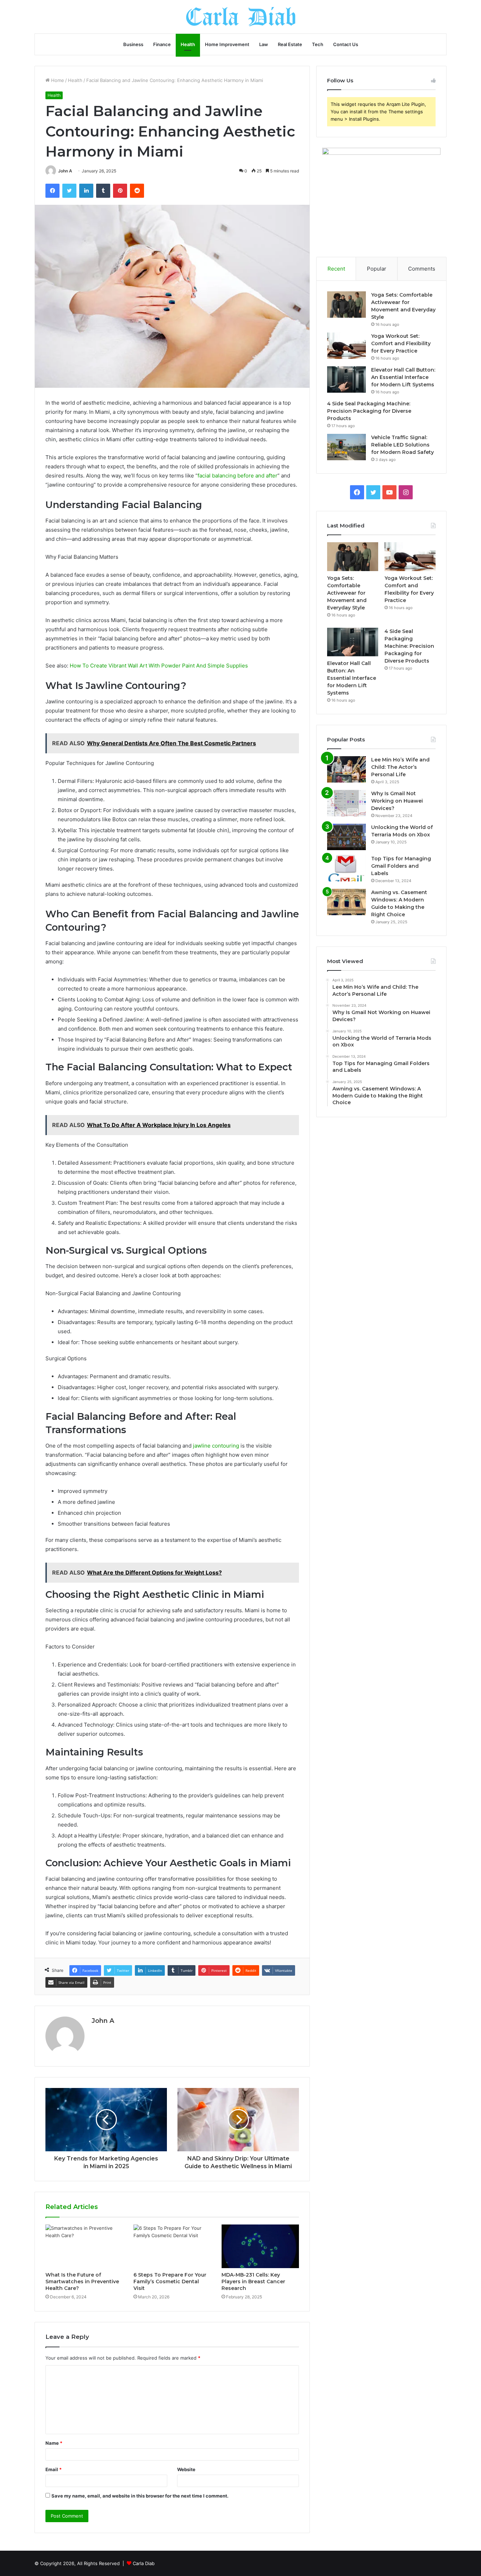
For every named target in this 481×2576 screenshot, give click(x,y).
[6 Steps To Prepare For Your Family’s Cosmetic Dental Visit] (172, 2246)
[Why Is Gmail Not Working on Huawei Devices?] (346, 803)
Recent (336, 269)
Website (186, 2469)
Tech (318, 44)
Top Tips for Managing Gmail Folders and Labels (401, 866)
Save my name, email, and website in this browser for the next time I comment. (140, 2496)
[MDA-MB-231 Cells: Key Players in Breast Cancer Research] (260, 2246)
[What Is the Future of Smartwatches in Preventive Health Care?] (84, 2246)
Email (54, 2469)
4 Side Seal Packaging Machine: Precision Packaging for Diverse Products (369, 411)
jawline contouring (215, 1446)
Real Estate (290, 44)
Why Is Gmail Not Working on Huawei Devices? (397, 801)
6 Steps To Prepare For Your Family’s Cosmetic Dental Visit (170, 2281)
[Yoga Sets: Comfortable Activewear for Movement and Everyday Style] (346, 305)
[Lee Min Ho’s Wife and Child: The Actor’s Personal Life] (346, 769)
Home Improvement (227, 44)
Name (54, 2443)
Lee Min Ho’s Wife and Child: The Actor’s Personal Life (400, 767)
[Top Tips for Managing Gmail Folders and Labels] (346, 868)
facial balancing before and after (238, 476)
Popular (377, 269)
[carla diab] (241, 17)
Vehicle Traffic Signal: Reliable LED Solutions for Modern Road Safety (402, 445)
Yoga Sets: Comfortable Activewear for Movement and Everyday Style (347, 593)
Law (264, 44)
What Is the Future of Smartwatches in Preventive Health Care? (82, 2281)
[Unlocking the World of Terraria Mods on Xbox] (346, 837)
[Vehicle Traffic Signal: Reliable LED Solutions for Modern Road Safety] (346, 447)
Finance (162, 44)
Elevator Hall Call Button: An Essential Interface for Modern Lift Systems (403, 377)
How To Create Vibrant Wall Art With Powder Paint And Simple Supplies (159, 666)
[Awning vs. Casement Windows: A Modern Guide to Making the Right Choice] (346, 902)
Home (57, 80)
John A (65, 171)
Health (188, 44)
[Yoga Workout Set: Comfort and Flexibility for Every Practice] (346, 346)
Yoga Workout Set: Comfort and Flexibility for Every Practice (401, 343)
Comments (422, 269)
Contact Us (346, 44)
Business (133, 44)
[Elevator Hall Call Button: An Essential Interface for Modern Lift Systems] (346, 379)
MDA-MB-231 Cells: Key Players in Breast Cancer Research (253, 2281)
